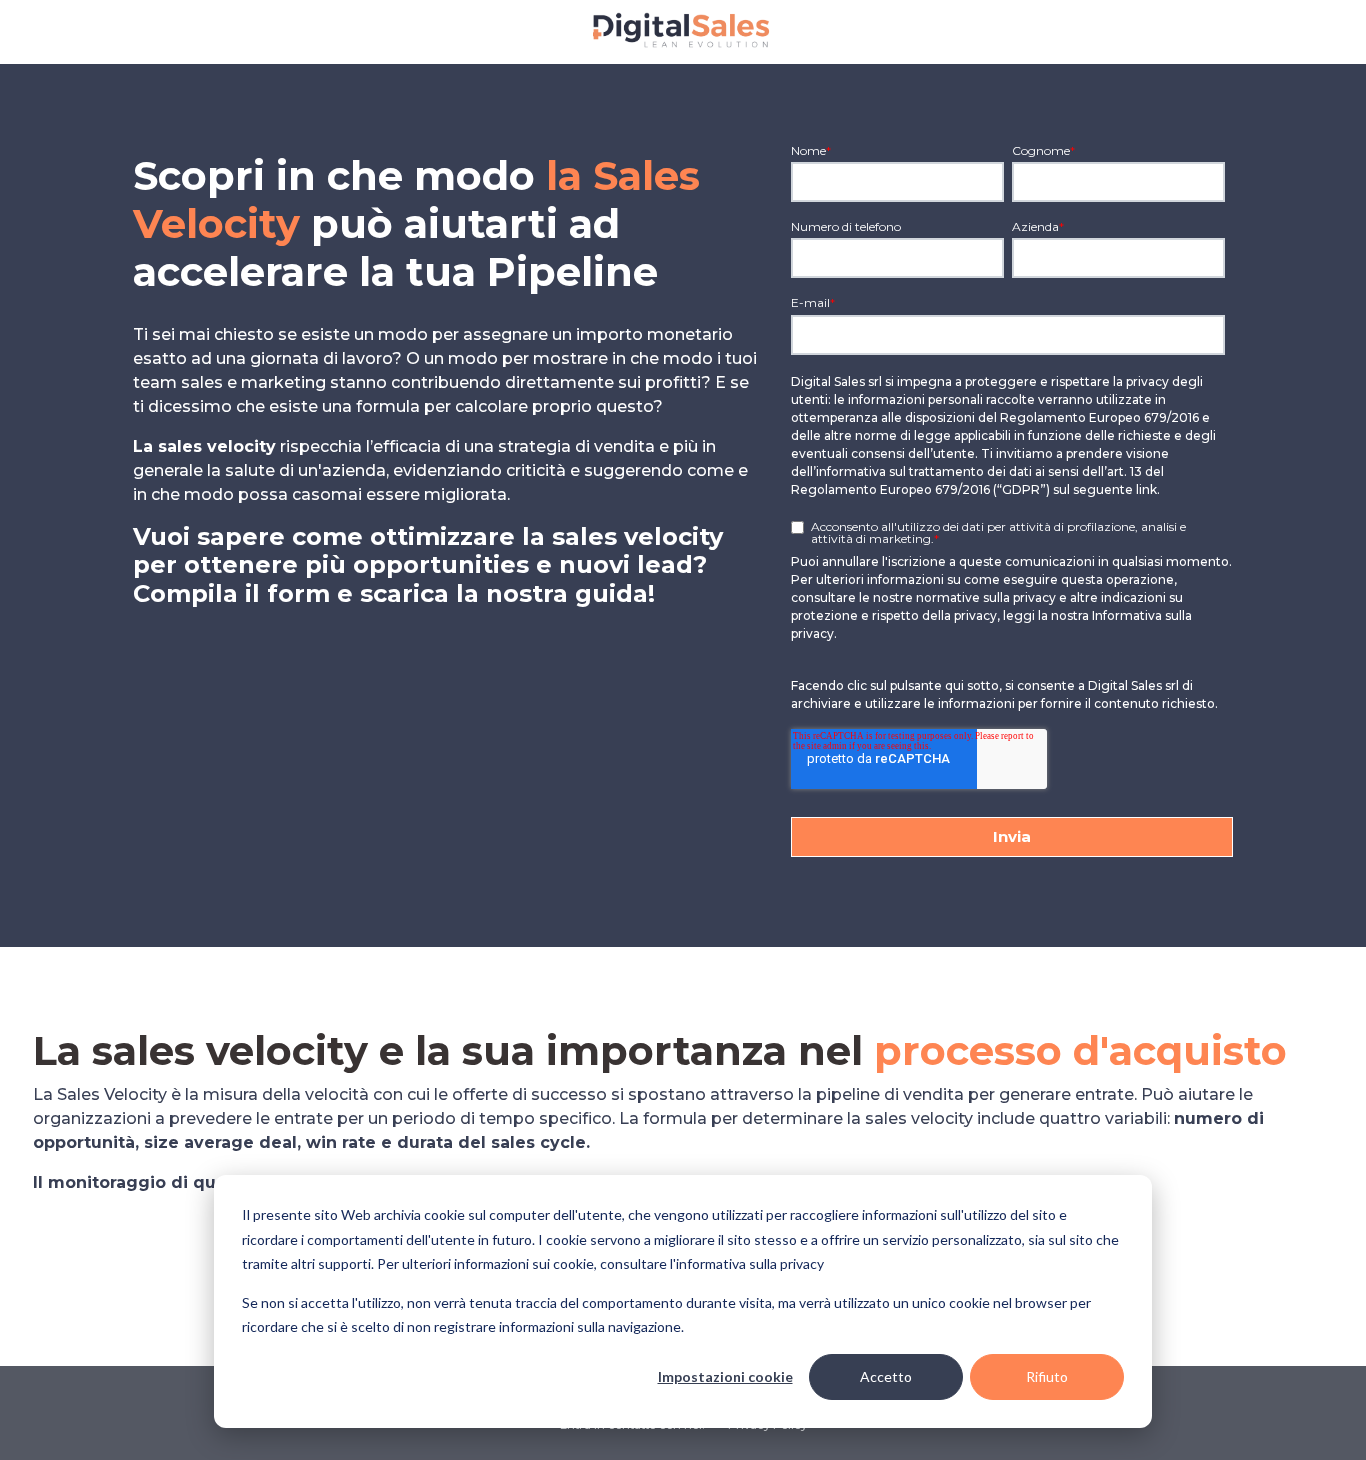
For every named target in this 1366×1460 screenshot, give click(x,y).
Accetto (886, 1376)
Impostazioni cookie (725, 1376)
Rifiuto (1047, 1376)
